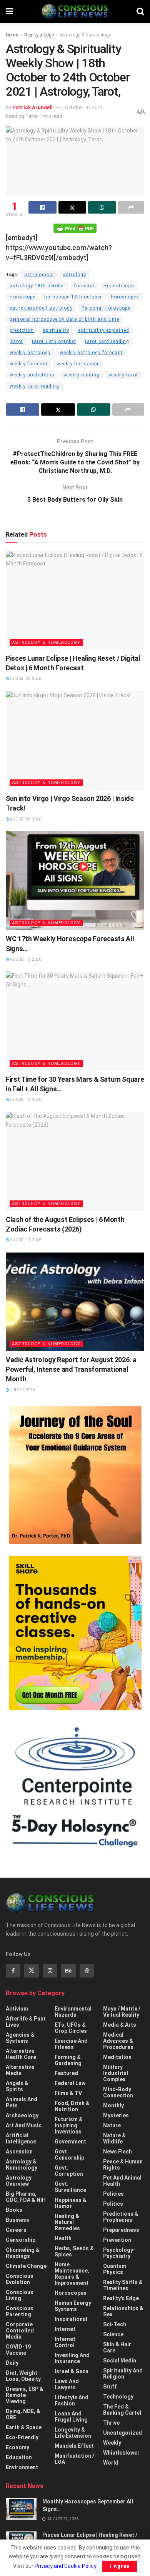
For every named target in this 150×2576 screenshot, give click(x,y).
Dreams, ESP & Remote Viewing (25, 2395)
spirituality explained (104, 330)
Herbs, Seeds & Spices (74, 2251)
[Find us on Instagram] (50, 1971)
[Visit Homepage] (75, 12)
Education (19, 2457)
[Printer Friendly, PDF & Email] (75, 227)
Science (113, 2334)
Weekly (112, 2443)
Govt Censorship (69, 2155)
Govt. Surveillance (70, 2187)
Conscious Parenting (20, 2311)
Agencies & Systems (20, 2038)
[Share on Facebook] (42, 207)
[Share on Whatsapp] (102, 207)
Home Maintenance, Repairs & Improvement (72, 2274)
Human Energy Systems (73, 2306)
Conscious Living (20, 2295)
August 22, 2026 (25, 679)
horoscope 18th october (73, 297)
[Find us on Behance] (68, 1971)
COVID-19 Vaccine (18, 2350)
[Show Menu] (9, 12)
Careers (16, 2230)
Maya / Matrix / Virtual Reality (122, 2012)
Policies (113, 2194)
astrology (74, 275)
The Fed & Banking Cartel (122, 2410)
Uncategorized (122, 2433)
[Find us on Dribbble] (87, 1971)
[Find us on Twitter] (32, 1971)
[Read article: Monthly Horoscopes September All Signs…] (21, 2509)
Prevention (117, 2240)
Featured (66, 2073)
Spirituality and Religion (123, 2374)
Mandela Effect (74, 2446)
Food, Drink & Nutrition (72, 2106)
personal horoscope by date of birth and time (64, 319)
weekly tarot (123, 375)
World (111, 2463)
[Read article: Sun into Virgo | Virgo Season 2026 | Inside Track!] (75, 740)
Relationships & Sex (123, 2311)
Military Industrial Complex (116, 2073)
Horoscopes (71, 2293)
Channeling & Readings (23, 2253)
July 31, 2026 (22, 1390)
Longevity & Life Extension (73, 2433)
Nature (112, 2125)
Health (63, 2238)
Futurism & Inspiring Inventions (69, 2125)
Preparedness (121, 2230)
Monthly (113, 2105)
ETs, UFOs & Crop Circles (71, 2028)
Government (70, 2142)
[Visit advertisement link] (75, 1475)
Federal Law (70, 2083)
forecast (84, 286)
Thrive (111, 2423)
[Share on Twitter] (72, 207)
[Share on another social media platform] (131, 207)
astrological (39, 275)
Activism (17, 2009)
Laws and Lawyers (67, 2384)
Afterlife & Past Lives (26, 2022)
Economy (17, 2447)
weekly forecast (29, 364)
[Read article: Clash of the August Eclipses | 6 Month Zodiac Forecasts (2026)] (75, 1161)
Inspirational (71, 2319)
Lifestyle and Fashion (72, 2400)
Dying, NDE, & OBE (23, 2414)
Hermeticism (119, 286)
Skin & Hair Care (117, 2347)
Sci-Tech (115, 2324)
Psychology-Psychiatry (119, 2253)
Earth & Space (24, 2427)
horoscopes (125, 297)
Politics (113, 2204)
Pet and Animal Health (122, 2181)
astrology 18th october (37, 286)
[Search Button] (140, 12)
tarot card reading (107, 341)
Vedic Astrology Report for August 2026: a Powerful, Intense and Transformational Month (71, 1369)
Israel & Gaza (72, 2371)
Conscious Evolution (20, 2279)
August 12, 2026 (25, 1100)
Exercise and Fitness (71, 2044)
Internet (65, 2329)
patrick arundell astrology (41, 308)
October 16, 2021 (84, 107)
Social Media (120, 2361)
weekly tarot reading (34, 386)
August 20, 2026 (25, 819)
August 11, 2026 (25, 1240)
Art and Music (24, 2125)
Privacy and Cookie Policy (65, 2566)
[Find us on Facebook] (13, 1971)
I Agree (120, 2566)
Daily (12, 2363)
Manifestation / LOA (74, 2459)
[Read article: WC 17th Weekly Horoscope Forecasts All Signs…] (75, 881)
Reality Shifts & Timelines (123, 2285)
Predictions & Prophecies (121, 2217)
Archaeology (22, 2115)
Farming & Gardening (68, 2060)
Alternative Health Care (21, 2054)
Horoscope (22, 297)
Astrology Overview (19, 2181)
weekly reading (82, 375)
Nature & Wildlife (114, 2138)
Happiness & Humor (71, 2203)
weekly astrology (30, 353)
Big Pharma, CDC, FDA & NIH (26, 2197)
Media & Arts (120, 2025)
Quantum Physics (115, 2269)
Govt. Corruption (69, 2171)
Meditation (117, 2057)
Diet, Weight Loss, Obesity (23, 2376)
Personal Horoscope (106, 308)
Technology (118, 2397)
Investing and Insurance (72, 2358)
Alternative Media (20, 2070)
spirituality (56, 330)
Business (17, 2220)
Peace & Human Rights (123, 2165)
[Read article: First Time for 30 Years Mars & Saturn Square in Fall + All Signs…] (75, 1021)
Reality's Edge (39, 35)
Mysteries (116, 2115)
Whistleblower (121, 2453)
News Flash (117, 2152)
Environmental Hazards (73, 2012)
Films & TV (68, 2093)
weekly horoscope (78, 364)
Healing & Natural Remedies (67, 2222)
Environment (22, 2467)
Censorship (21, 2240)
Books (14, 2210)
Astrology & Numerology (85, 35)
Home (12, 35)
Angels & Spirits (17, 2086)
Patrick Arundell (32, 107)
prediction (22, 330)
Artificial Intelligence (21, 2138)
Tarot (16, 341)
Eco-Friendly (22, 2437)
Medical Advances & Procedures (118, 2041)
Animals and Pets (22, 2102)
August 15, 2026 (25, 959)
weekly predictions (32, 375)
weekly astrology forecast (91, 353)
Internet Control (65, 2342)
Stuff (110, 2387)
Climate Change (26, 2266)
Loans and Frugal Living (71, 2417)
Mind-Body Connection (118, 2092)
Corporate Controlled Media (20, 2331)
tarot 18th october (54, 341)
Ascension (19, 2152)
